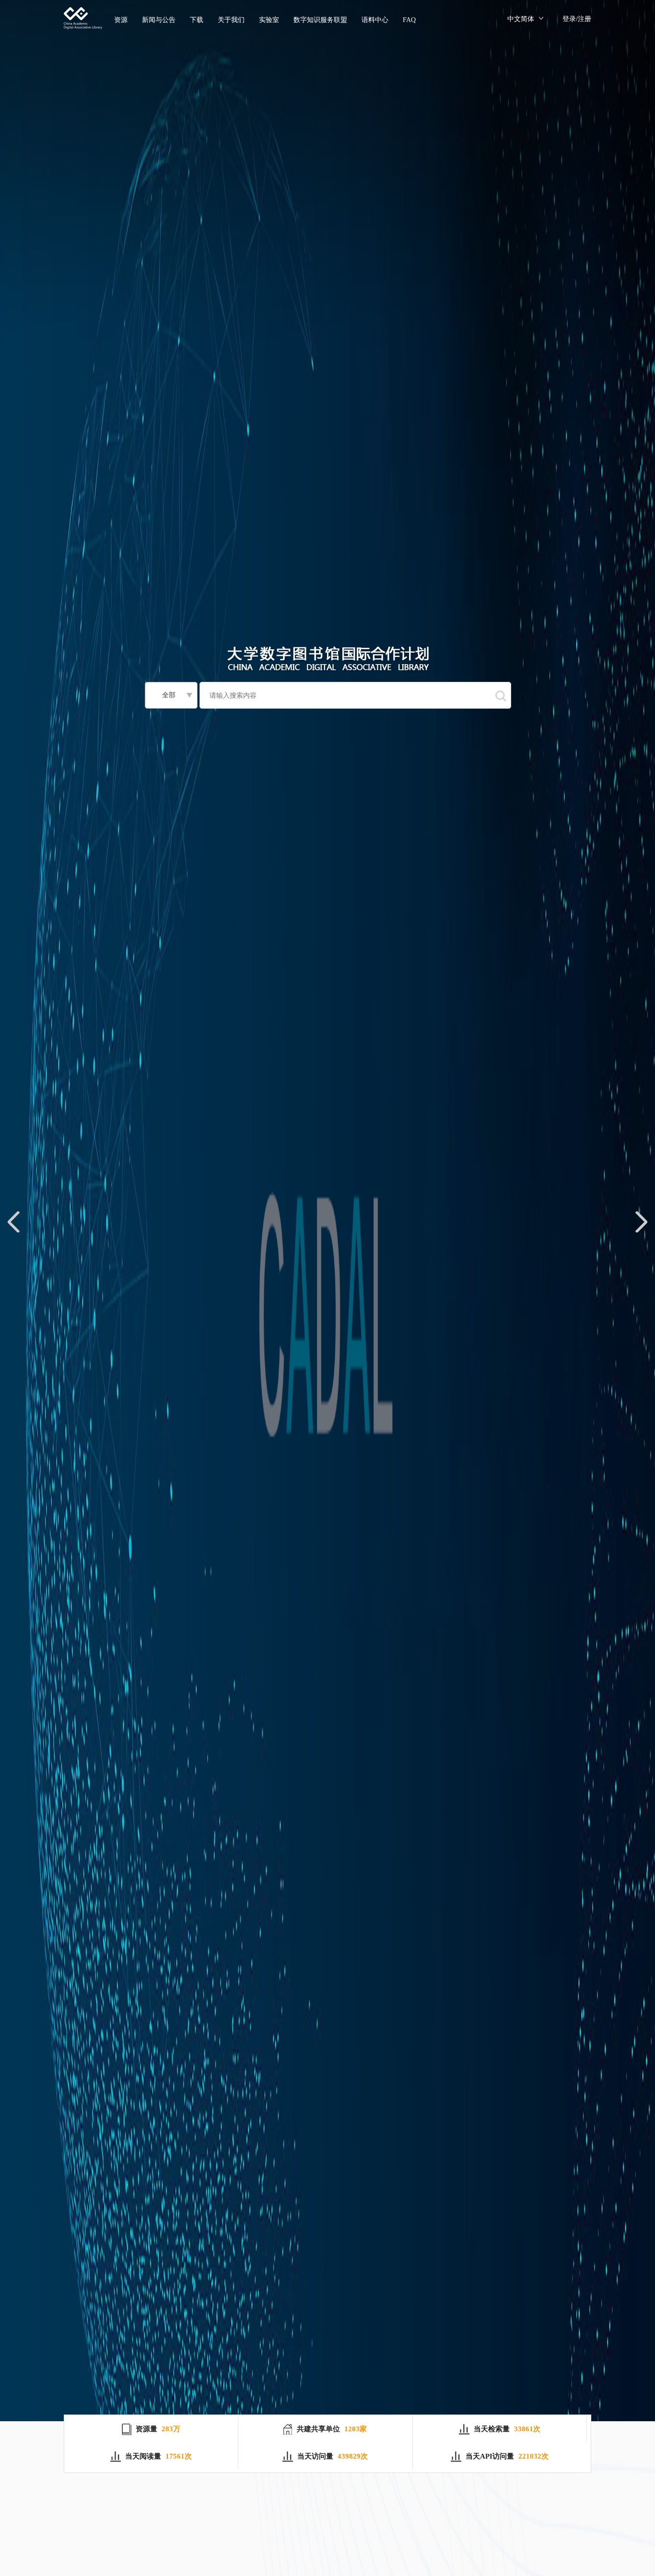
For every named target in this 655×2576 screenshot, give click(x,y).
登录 (569, 19)
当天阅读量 (143, 2456)
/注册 (584, 19)
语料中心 (375, 20)
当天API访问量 (490, 2456)
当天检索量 (492, 2429)
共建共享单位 (318, 2429)
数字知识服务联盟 (320, 20)
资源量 (146, 2429)
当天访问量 (315, 2456)
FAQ (409, 20)
